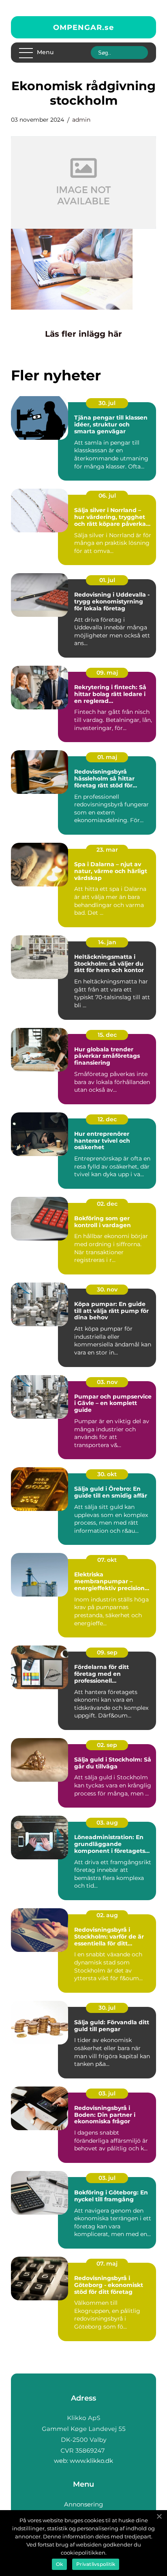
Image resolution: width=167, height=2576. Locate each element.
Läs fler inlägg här (83, 334)
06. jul (107, 496)
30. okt (107, 1474)
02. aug (107, 1915)
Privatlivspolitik (96, 2564)
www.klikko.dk (91, 2461)
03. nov (107, 1382)
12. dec (107, 1119)
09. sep (107, 1652)
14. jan (107, 942)
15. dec (107, 1035)
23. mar (107, 850)
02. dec (107, 1204)
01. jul (107, 580)
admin (81, 120)
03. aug (107, 1823)
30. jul (107, 403)
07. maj (107, 2264)
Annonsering (83, 2504)
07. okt (107, 1560)
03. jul (107, 2093)
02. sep (107, 1745)
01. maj (107, 757)
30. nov (107, 1289)
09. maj (107, 673)
